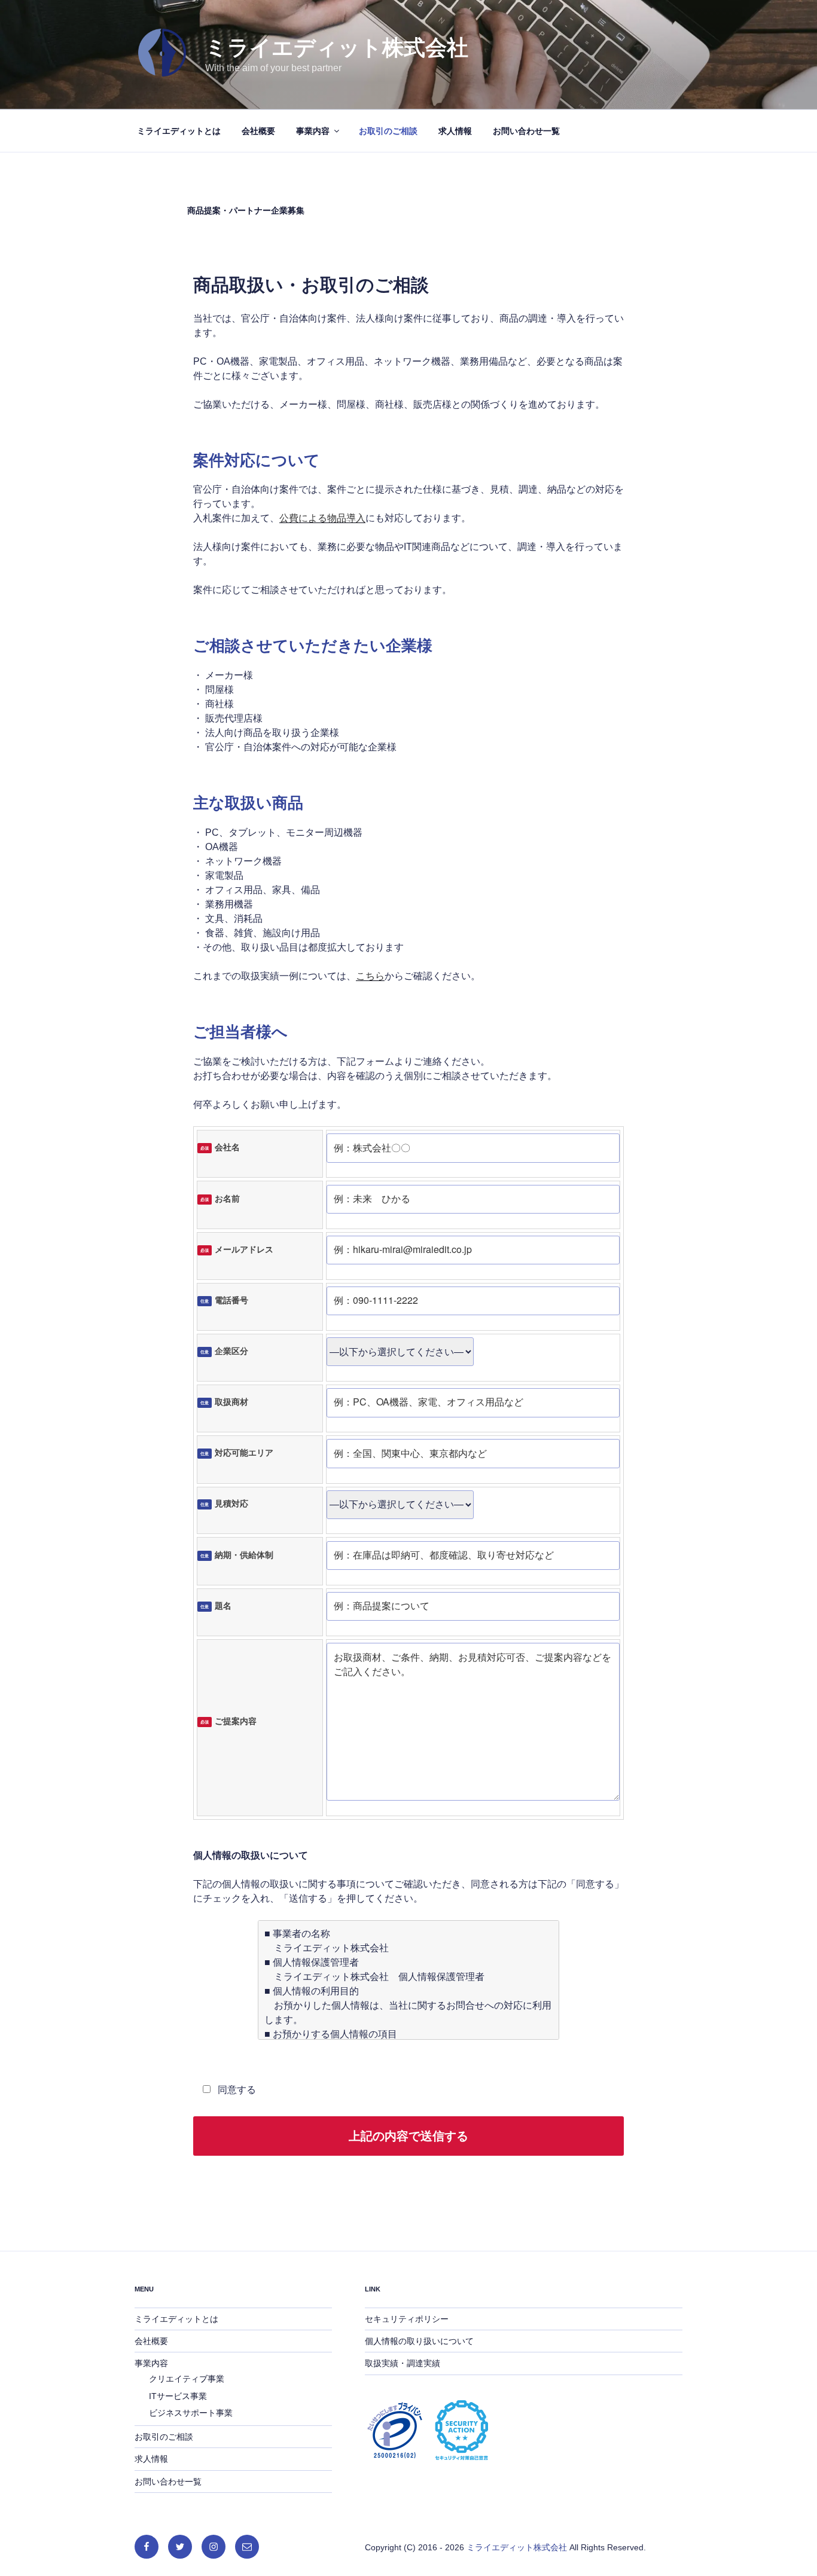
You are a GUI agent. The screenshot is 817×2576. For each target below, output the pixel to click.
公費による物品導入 (322, 518)
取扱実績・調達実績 (403, 2363)
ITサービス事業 (178, 2396)
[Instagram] (214, 2547)
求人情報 (455, 131)
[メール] (247, 2547)
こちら (370, 976)
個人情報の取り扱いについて (419, 2341)
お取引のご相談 (388, 131)
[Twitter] (180, 2547)
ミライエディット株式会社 (337, 48)
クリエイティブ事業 (187, 2379)
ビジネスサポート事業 (191, 2413)
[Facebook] (147, 2547)
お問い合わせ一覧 (526, 131)
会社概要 (258, 131)
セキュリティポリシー (407, 2319)
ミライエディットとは (179, 131)
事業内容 (313, 131)
